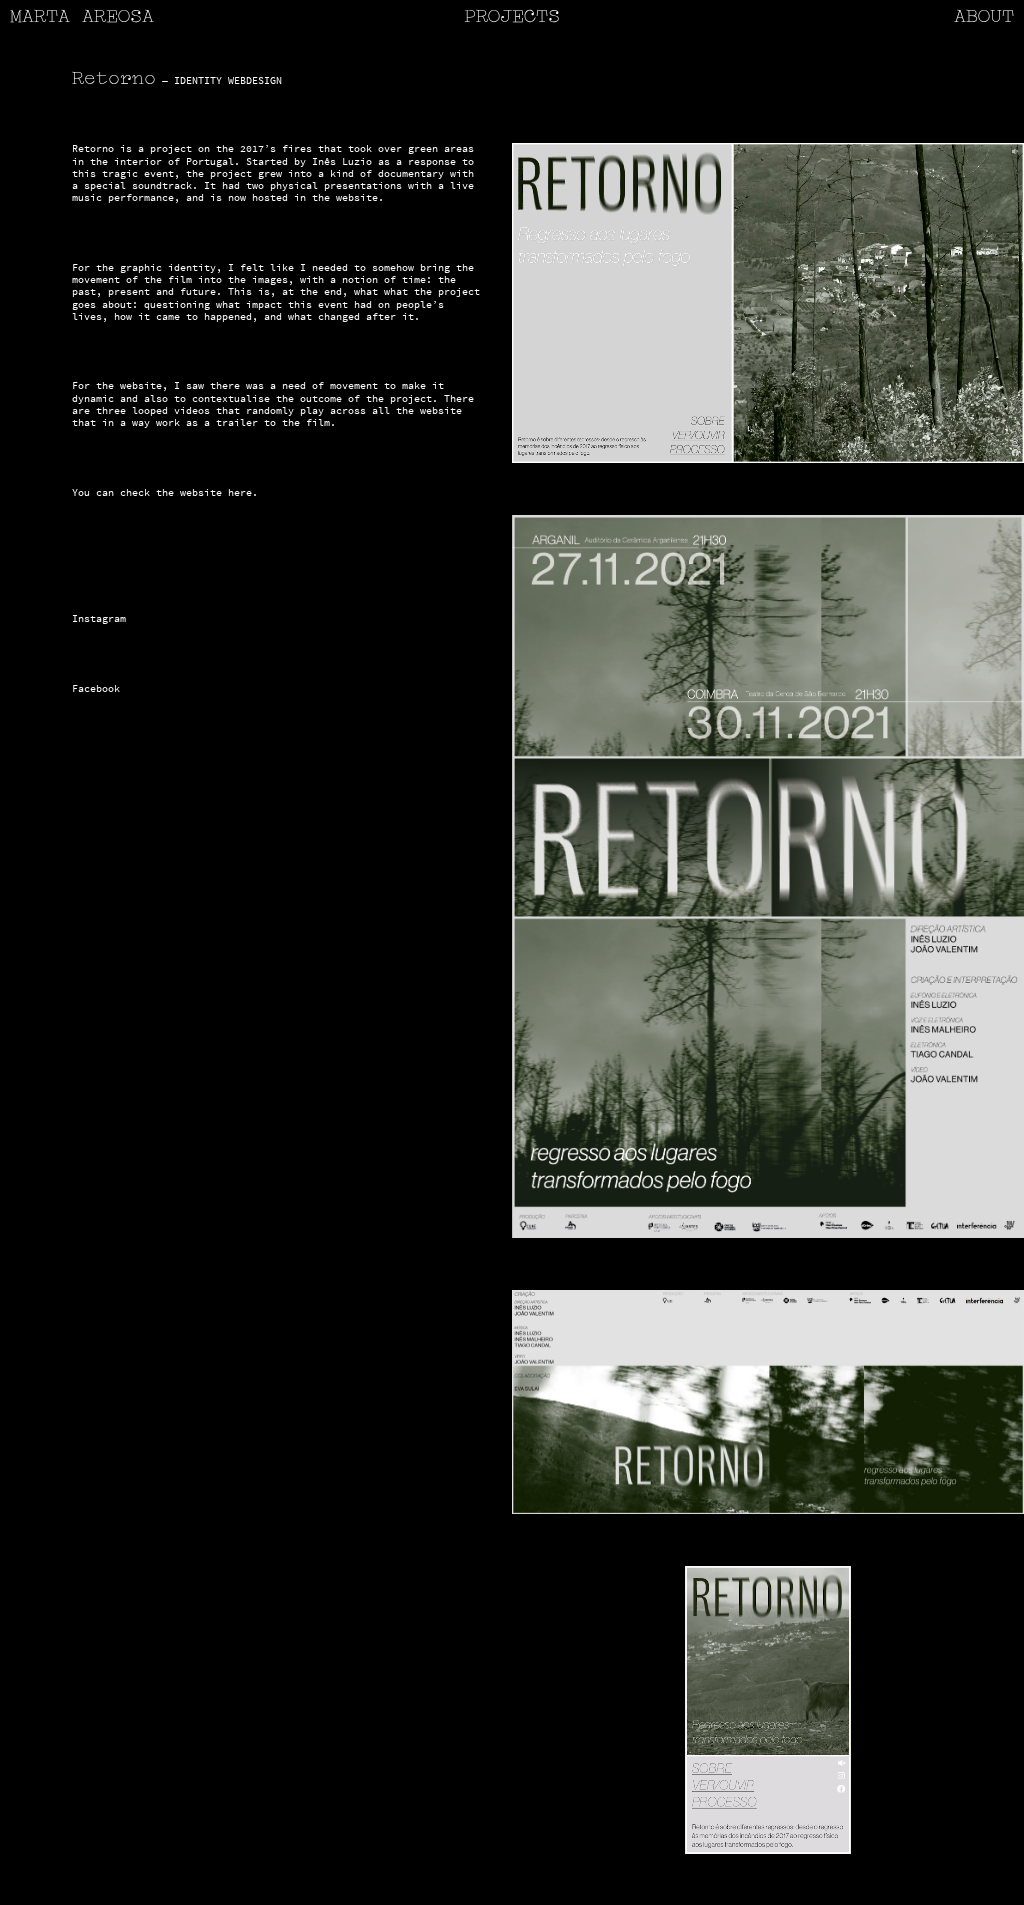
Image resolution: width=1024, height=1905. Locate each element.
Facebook (96, 688)
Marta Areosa (82, 17)
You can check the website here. (165, 492)
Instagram (99, 618)
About (984, 17)
